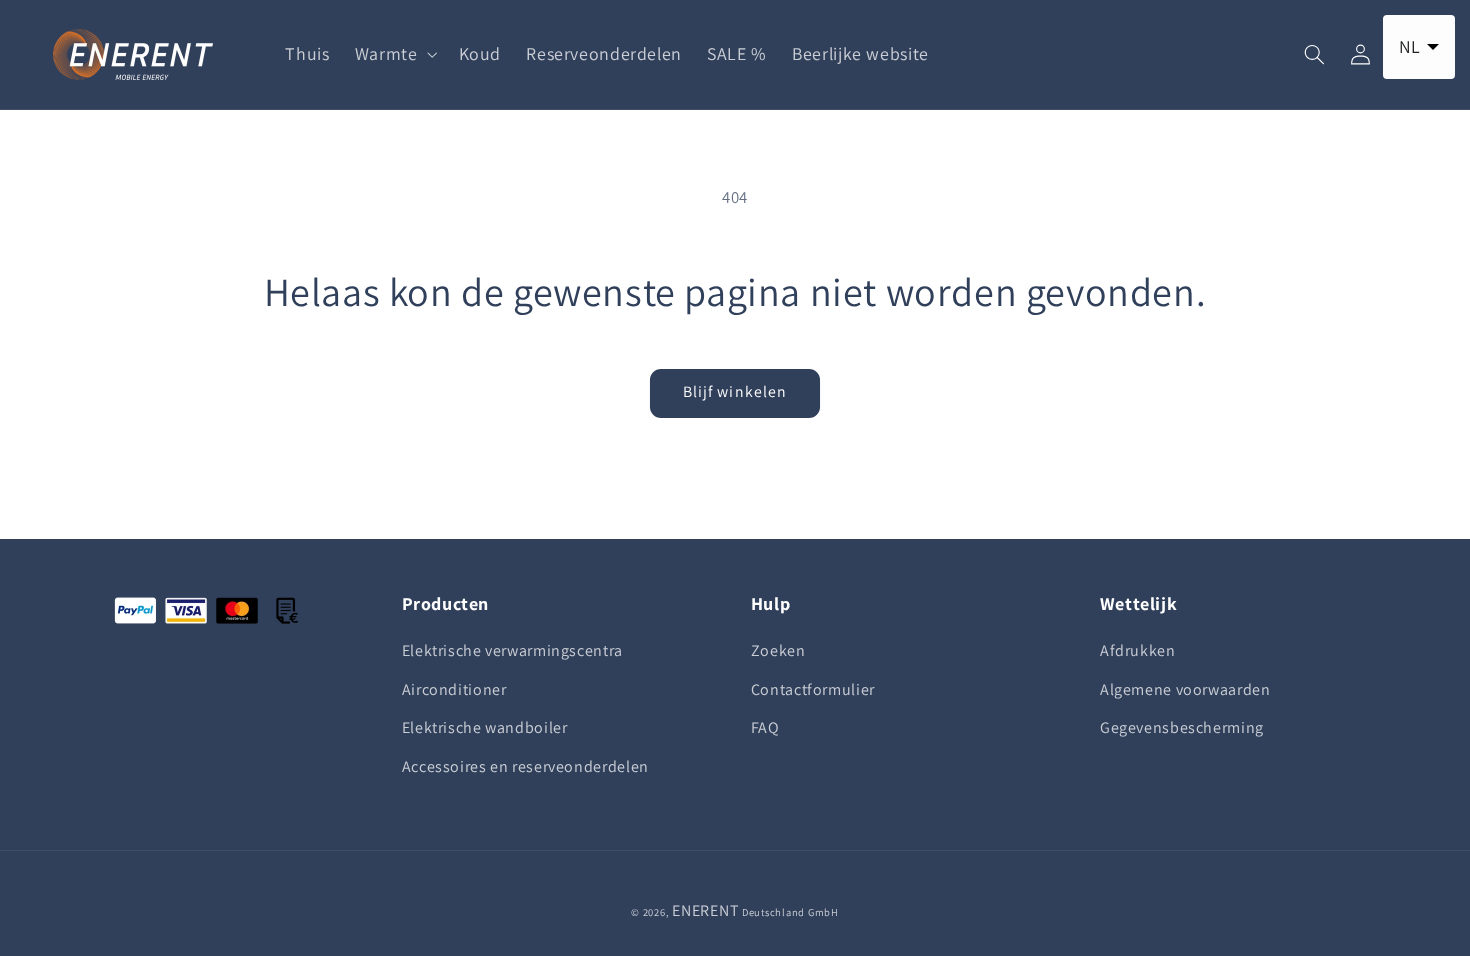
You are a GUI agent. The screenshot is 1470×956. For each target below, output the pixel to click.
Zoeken (778, 650)
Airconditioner (454, 689)
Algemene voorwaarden (1185, 689)
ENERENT (705, 910)
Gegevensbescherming (1182, 727)
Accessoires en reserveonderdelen (525, 766)
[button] (394, 54)
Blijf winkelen (735, 391)
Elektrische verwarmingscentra (512, 650)
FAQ (765, 727)
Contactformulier (813, 689)
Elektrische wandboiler (485, 727)
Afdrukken (1138, 650)
